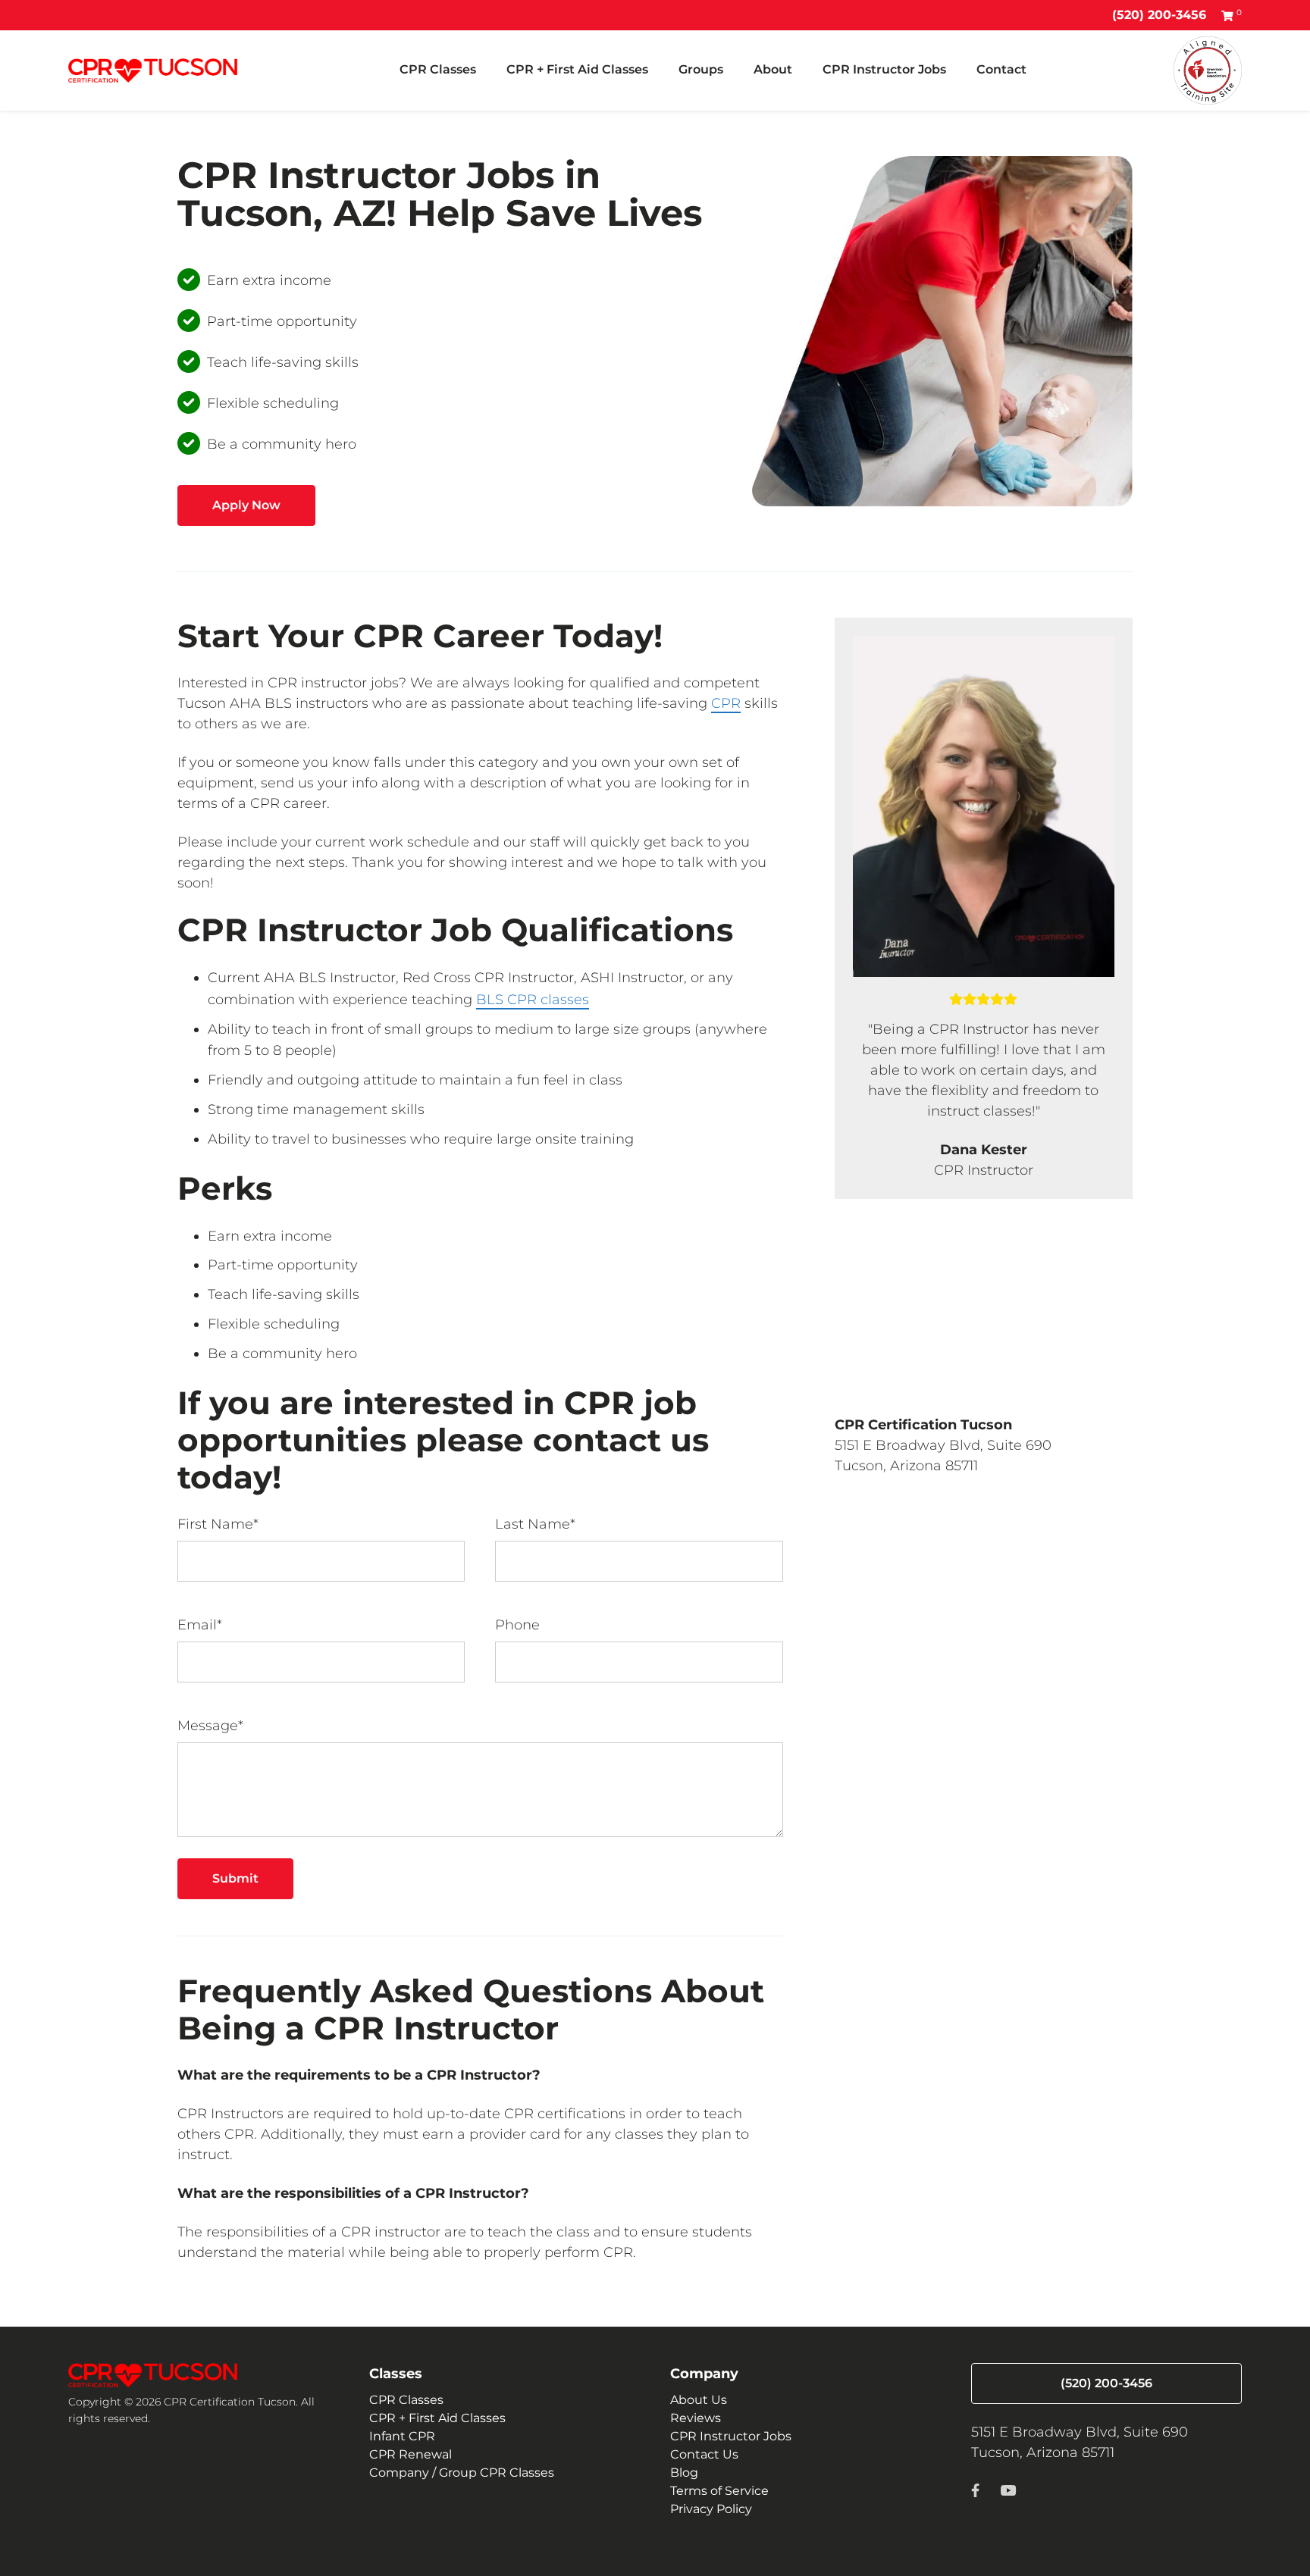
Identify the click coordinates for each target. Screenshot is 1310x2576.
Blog (684, 2473)
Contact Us (704, 2454)
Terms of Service (719, 2491)
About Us (699, 2400)
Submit (235, 1878)
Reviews (696, 2418)
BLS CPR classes (533, 1000)
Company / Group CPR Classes (462, 2473)
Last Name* (535, 1524)
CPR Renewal (411, 2454)
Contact (1001, 69)
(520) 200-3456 (1159, 15)
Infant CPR (402, 2436)
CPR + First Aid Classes (577, 69)
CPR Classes (438, 69)
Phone (517, 1625)
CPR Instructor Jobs (884, 69)
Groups (701, 69)
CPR (726, 703)
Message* (210, 1726)
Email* (200, 1625)
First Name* (218, 1524)
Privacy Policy (711, 2509)
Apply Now (246, 505)
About (773, 69)
